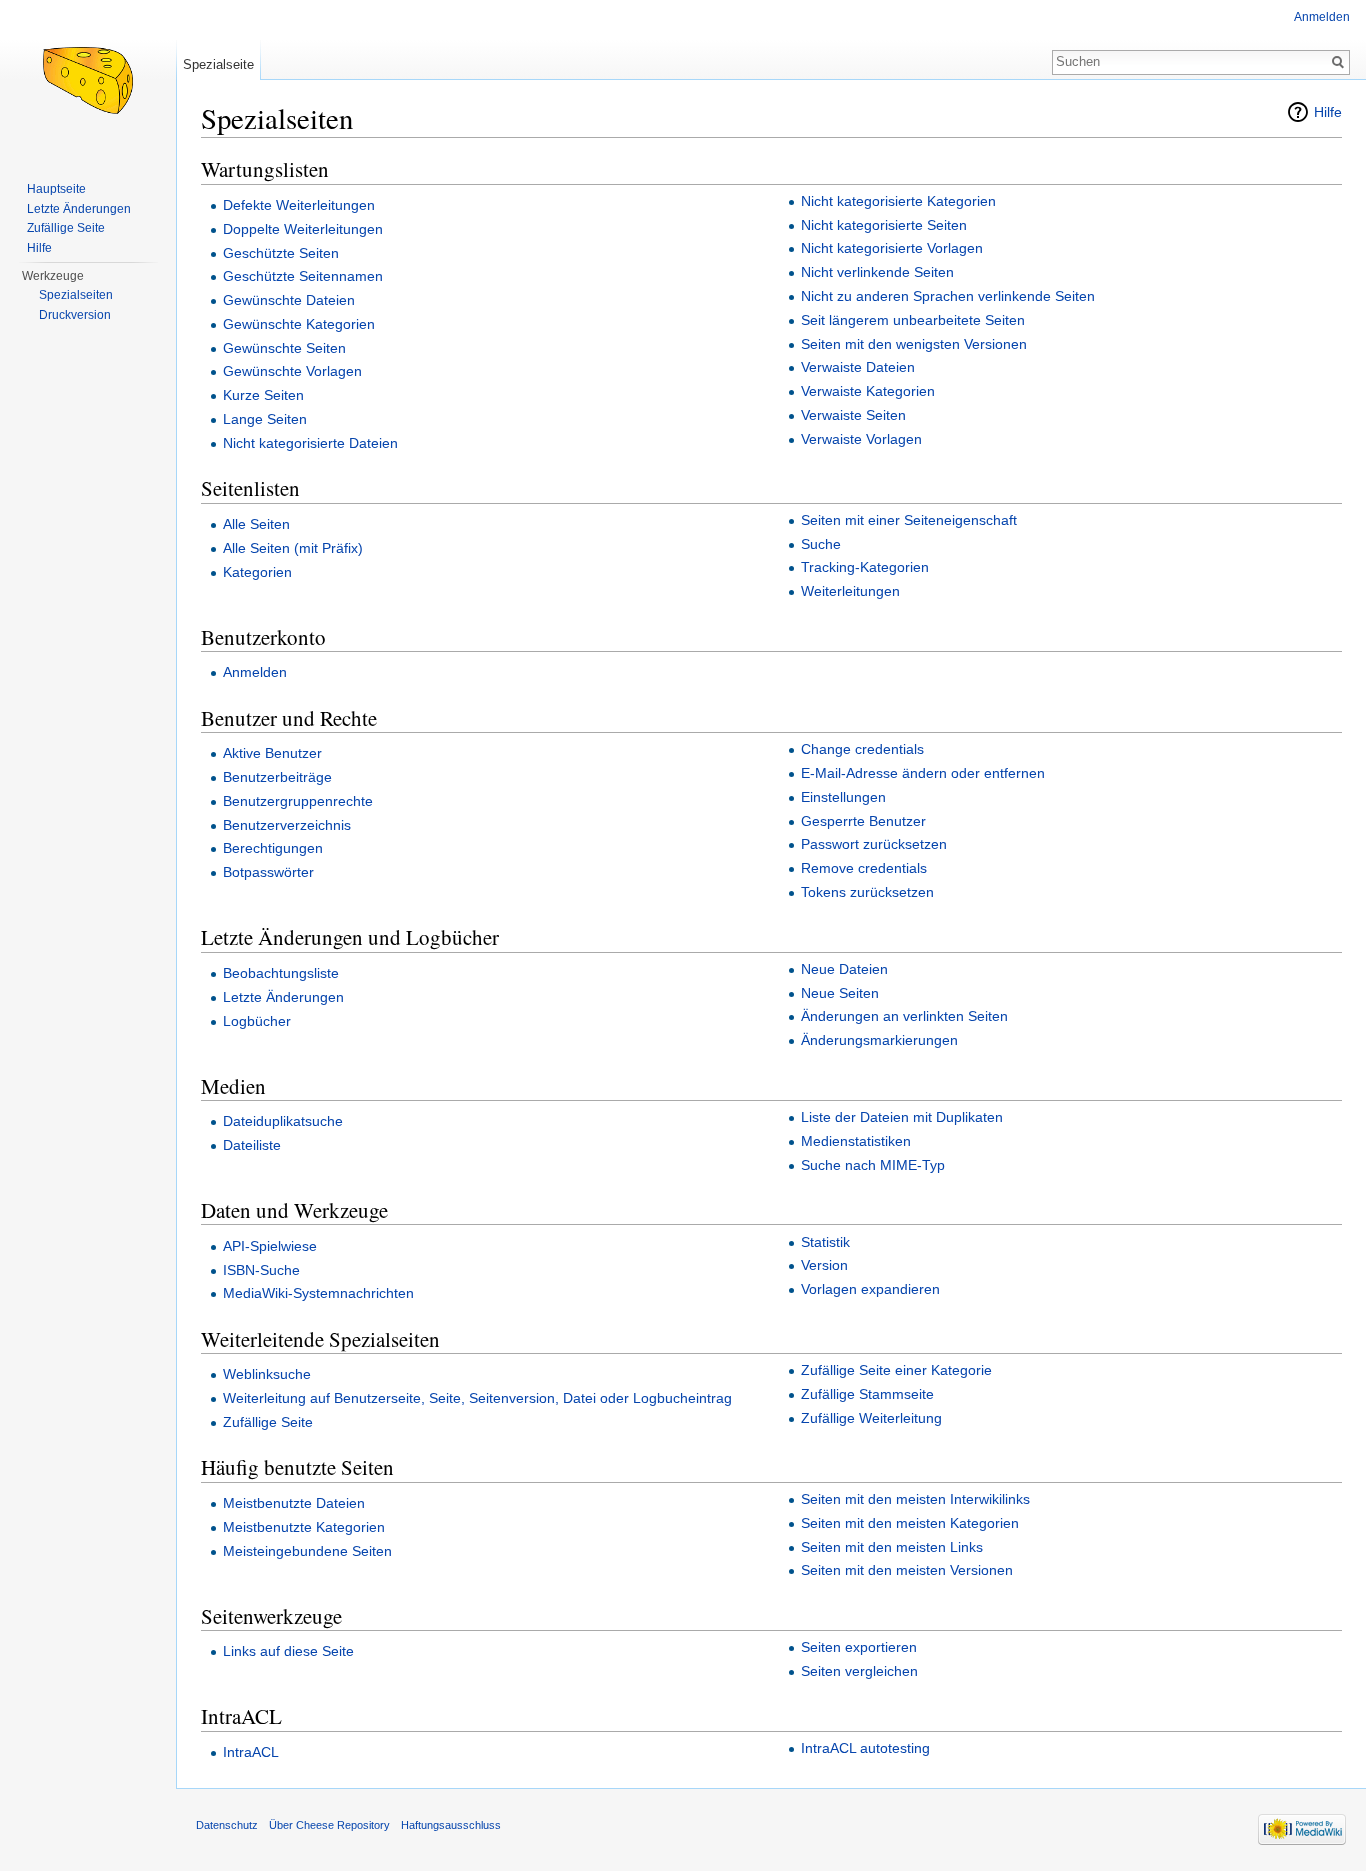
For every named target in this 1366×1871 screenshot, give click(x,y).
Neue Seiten (840, 993)
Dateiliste (252, 1145)
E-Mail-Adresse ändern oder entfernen (923, 773)
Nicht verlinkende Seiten (877, 272)
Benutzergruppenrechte (298, 801)
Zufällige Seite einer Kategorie (896, 1370)
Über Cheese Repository (329, 1825)
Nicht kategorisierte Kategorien (898, 201)
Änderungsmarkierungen (879, 1040)
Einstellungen (843, 797)
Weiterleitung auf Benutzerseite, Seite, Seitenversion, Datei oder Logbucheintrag (477, 1398)
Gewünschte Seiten (284, 348)
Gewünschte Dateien (289, 300)
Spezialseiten (76, 295)
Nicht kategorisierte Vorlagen (892, 248)
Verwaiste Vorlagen (861, 439)
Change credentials (862, 749)
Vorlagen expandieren (870, 1289)
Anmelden (255, 672)
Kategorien (257, 572)
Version (824, 1265)
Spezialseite (218, 64)
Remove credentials (864, 868)
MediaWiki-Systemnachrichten (318, 1293)
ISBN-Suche (261, 1270)
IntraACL (251, 1752)
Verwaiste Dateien (858, 367)
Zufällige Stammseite (867, 1394)
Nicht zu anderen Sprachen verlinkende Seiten (948, 296)
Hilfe (1328, 112)
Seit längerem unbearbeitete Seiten (913, 320)
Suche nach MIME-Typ (873, 1165)
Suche (821, 544)
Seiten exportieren (859, 1647)
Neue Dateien (844, 969)
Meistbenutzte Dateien (294, 1503)
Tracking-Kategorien (865, 567)
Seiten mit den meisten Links (892, 1547)
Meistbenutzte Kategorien (304, 1527)
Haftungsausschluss (451, 1825)
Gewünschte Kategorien (299, 324)
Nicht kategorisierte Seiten (884, 225)
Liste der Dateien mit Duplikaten (902, 1117)
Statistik (825, 1242)
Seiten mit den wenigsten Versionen (914, 344)
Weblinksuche (267, 1374)
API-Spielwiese (270, 1246)
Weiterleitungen (850, 591)
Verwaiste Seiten (853, 415)
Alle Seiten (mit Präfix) (293, 548)
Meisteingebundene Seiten (307, 1551)
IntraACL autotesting (865, 1748)
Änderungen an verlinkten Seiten (904, 1016)
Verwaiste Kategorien (868, 391)
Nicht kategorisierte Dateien (310, 443)
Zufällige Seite (268, 1422)
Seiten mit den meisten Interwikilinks (915, 1499)
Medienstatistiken (856, 1141)
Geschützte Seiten (281, 253)
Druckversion (75, 315)
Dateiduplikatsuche (283, 1121)
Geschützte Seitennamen (303, 276)
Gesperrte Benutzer (863, 821)
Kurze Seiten (263, 395)
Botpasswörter (268, 872)
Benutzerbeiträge (277, 777)
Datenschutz (227, 1825)
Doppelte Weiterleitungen (303, 229)
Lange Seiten (265, 419)
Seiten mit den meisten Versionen (907, 1570)
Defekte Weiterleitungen (299, 205)
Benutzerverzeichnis (287, 825)
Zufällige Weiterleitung (871, 1418)
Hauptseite (56, 189)
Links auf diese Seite (288, 1651)
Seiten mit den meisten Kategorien (910, 1523)
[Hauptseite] (88, 80)
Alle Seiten (256, 524)
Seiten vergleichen (859, 1671)
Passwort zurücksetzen (874, 844)
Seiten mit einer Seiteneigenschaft (909, 520)
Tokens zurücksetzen (867, 892)
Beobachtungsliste (281, 973)
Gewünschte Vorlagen (292, 371)
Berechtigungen (273, 848)
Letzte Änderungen (283, 997)
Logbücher (257, 1021)
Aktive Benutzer (272, 753)
